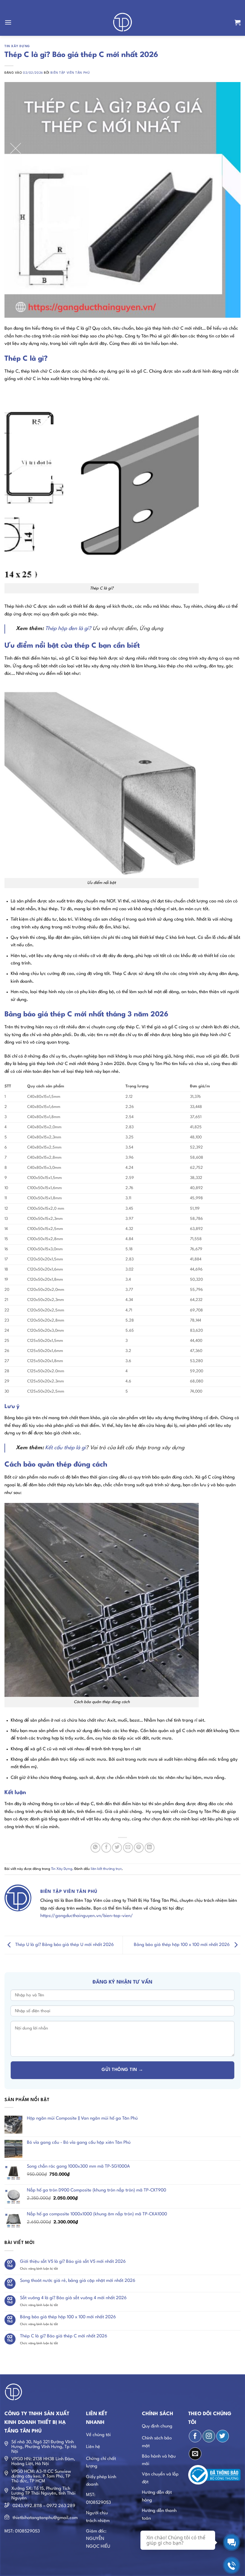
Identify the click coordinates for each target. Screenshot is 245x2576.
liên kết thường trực (106, 1869)
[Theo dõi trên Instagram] (209, 2436)
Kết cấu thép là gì (65, 1448)
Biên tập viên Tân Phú (70, 73)
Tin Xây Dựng (17, 46)
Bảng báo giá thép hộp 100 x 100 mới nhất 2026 (182, 1945)
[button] (8, 22)
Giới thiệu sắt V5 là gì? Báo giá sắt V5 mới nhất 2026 (73, 2262)
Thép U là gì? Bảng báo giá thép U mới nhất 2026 (64, 1945)
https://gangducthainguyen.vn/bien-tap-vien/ (87, 1916)
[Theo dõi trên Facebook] (195, 2436)
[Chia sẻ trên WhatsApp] (95, 1848)
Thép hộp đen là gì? (68, 629)
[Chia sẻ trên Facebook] (106, 1848)
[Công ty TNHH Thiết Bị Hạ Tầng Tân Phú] (123, 22)
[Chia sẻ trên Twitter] (117, 1848)
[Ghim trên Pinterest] (139, 1848)
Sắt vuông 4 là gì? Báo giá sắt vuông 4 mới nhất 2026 (73, 2298)
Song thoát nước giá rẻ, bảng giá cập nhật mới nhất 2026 (78, 2281)
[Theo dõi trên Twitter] (223, 2436)
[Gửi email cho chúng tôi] (195, 2454)
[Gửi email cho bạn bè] (128, 1848)
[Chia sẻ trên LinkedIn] (150, 1848)
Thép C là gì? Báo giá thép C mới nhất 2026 (64, 2336)
